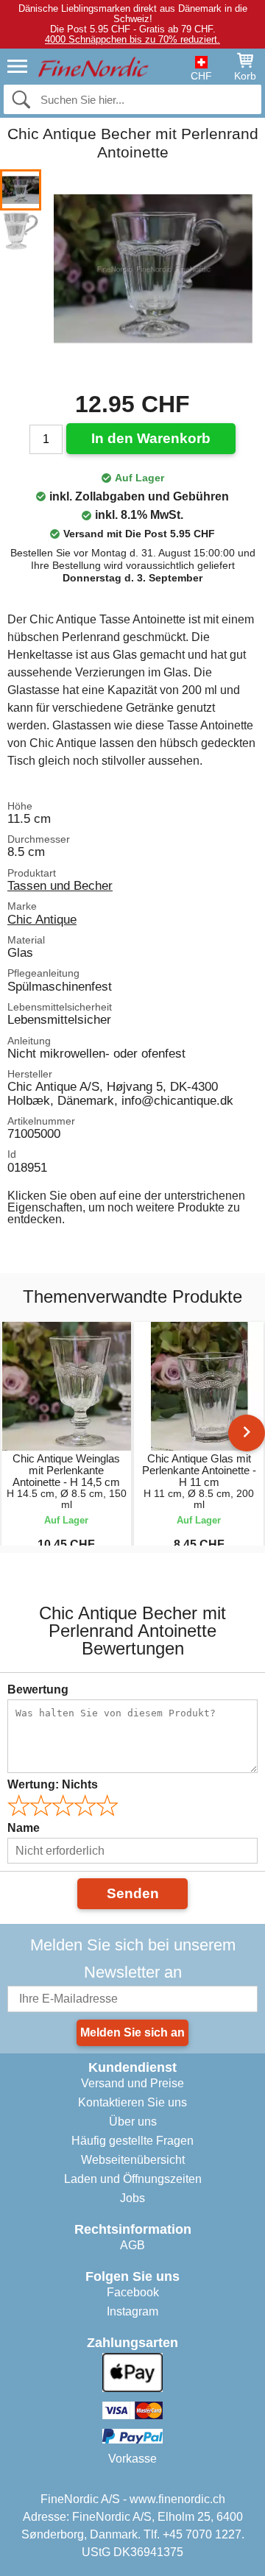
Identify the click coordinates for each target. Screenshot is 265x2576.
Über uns (133, 2122)
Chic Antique (42, 919)
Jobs (132, 2198)
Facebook (133, 2292)
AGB (132, 2245)
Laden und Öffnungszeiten (133, 2179)
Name (24, 1828)
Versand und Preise (132, 2083)
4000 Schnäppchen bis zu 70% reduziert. (132, 39)
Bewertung (38, 1689)
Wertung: (53, 1784)
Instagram (132, 2311)
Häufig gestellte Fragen (132, 2141)
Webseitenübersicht (133, 2160)
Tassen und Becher (60, 885)
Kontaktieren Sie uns (132, 2102)
